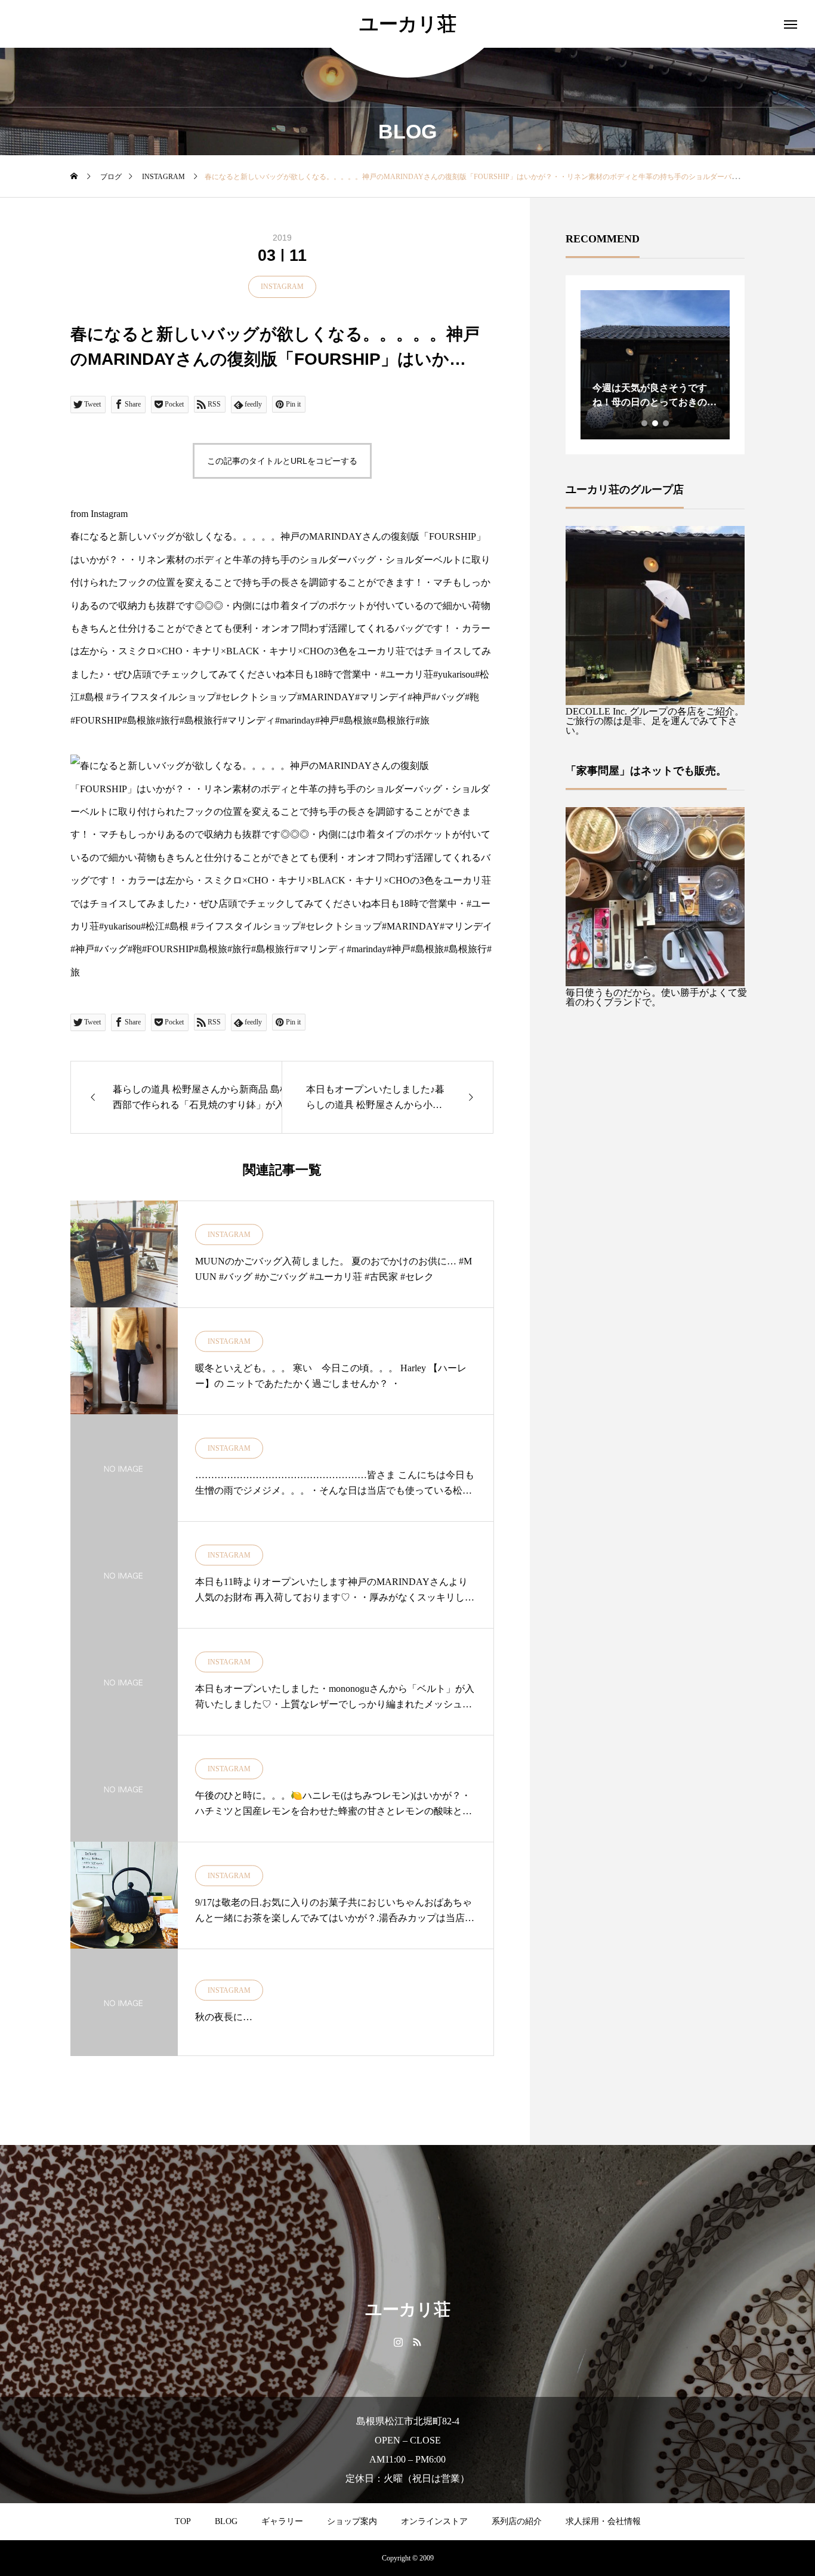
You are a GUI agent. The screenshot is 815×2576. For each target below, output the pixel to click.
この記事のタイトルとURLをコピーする (282, 461)
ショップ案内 (352, 2521)
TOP (183, 2521)
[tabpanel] (655, 365)
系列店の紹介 (517, 2521)
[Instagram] (398, 2341)
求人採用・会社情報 (603, 2521)
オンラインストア (434, 2521)
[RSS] (417, 2341)
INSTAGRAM (282, 287)
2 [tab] (656, 423)
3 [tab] (666, 423)
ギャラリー (282, 2521)
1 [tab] (645, 423)
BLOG (226, 2521)
